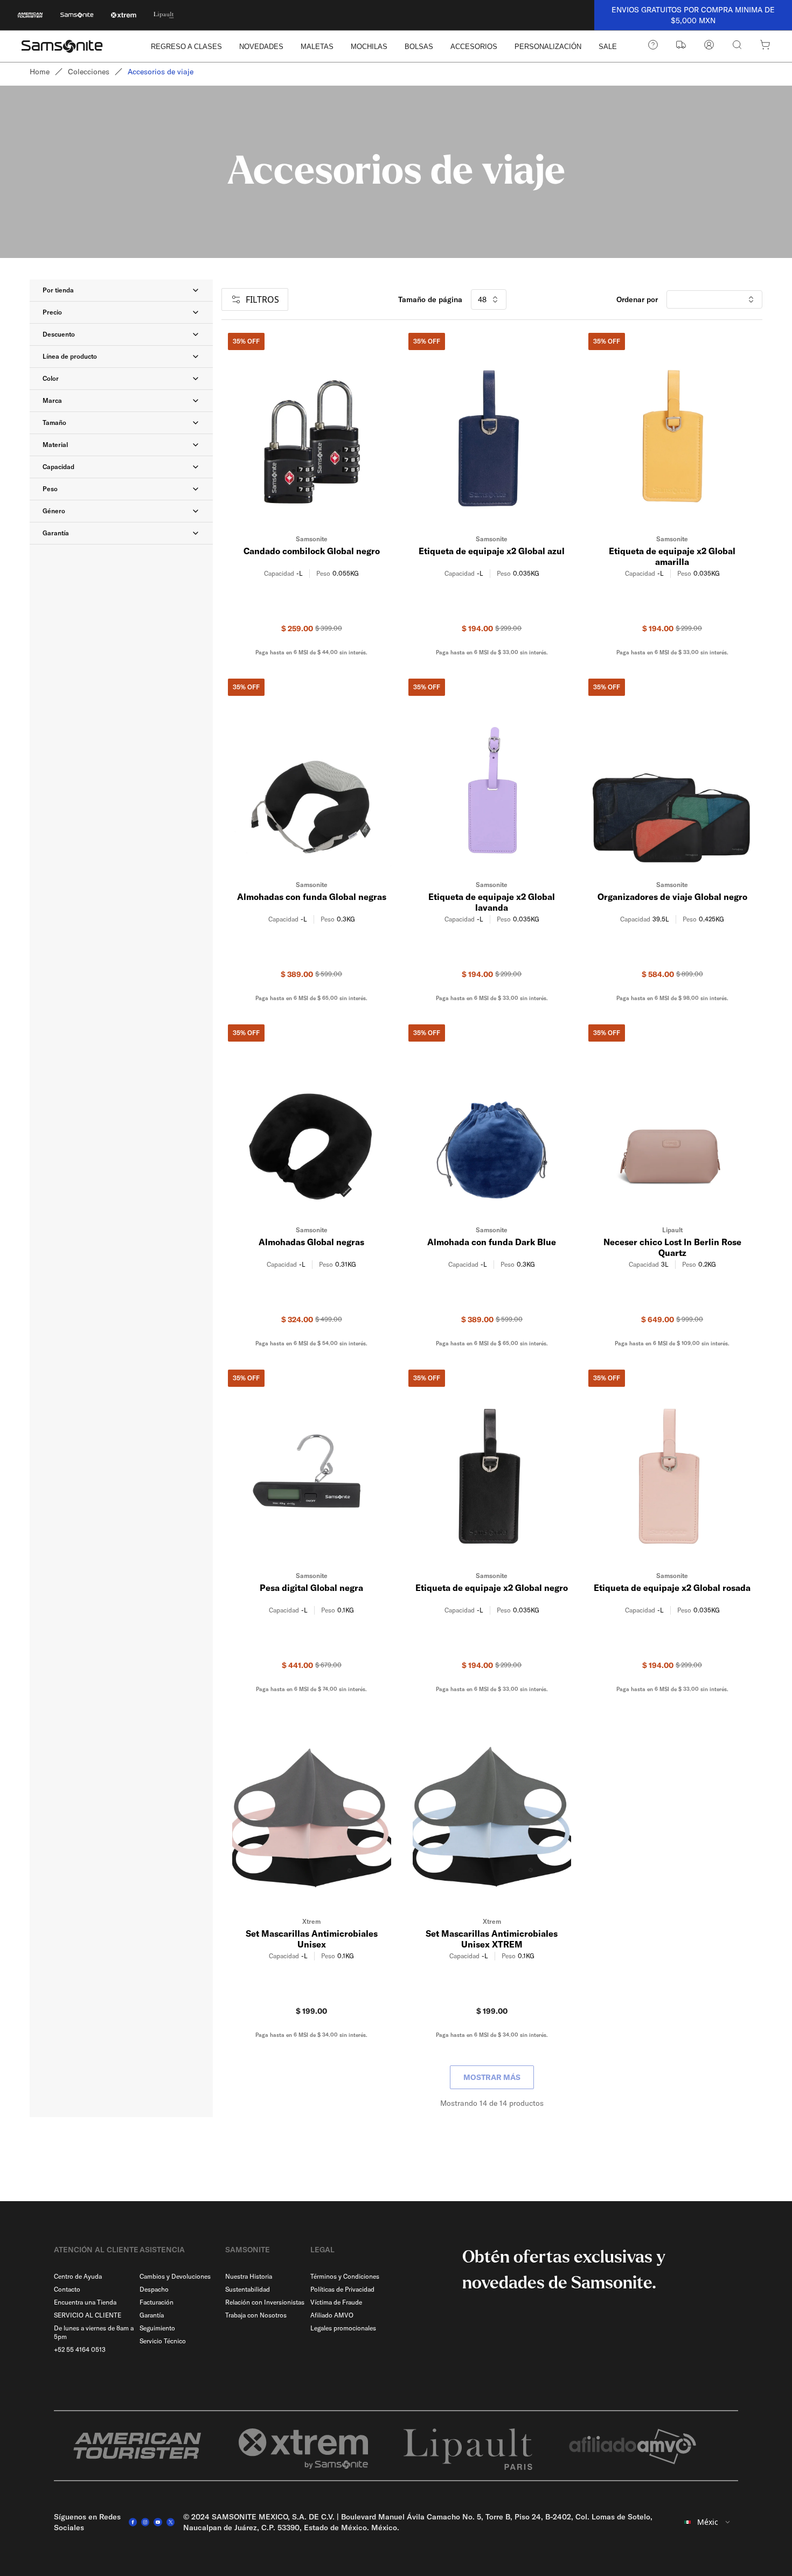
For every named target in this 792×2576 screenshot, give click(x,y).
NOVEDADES (261, 47)
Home (40, 72)
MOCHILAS (369, 47)
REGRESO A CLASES (186, 47)
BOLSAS (419, 47)
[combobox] (708, 2522)
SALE (608, 47)
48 (482, 299)
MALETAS (317, 47)
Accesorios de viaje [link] (161, 72)
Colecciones (89, 72)
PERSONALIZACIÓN (548, 47)
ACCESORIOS (474, 47)
